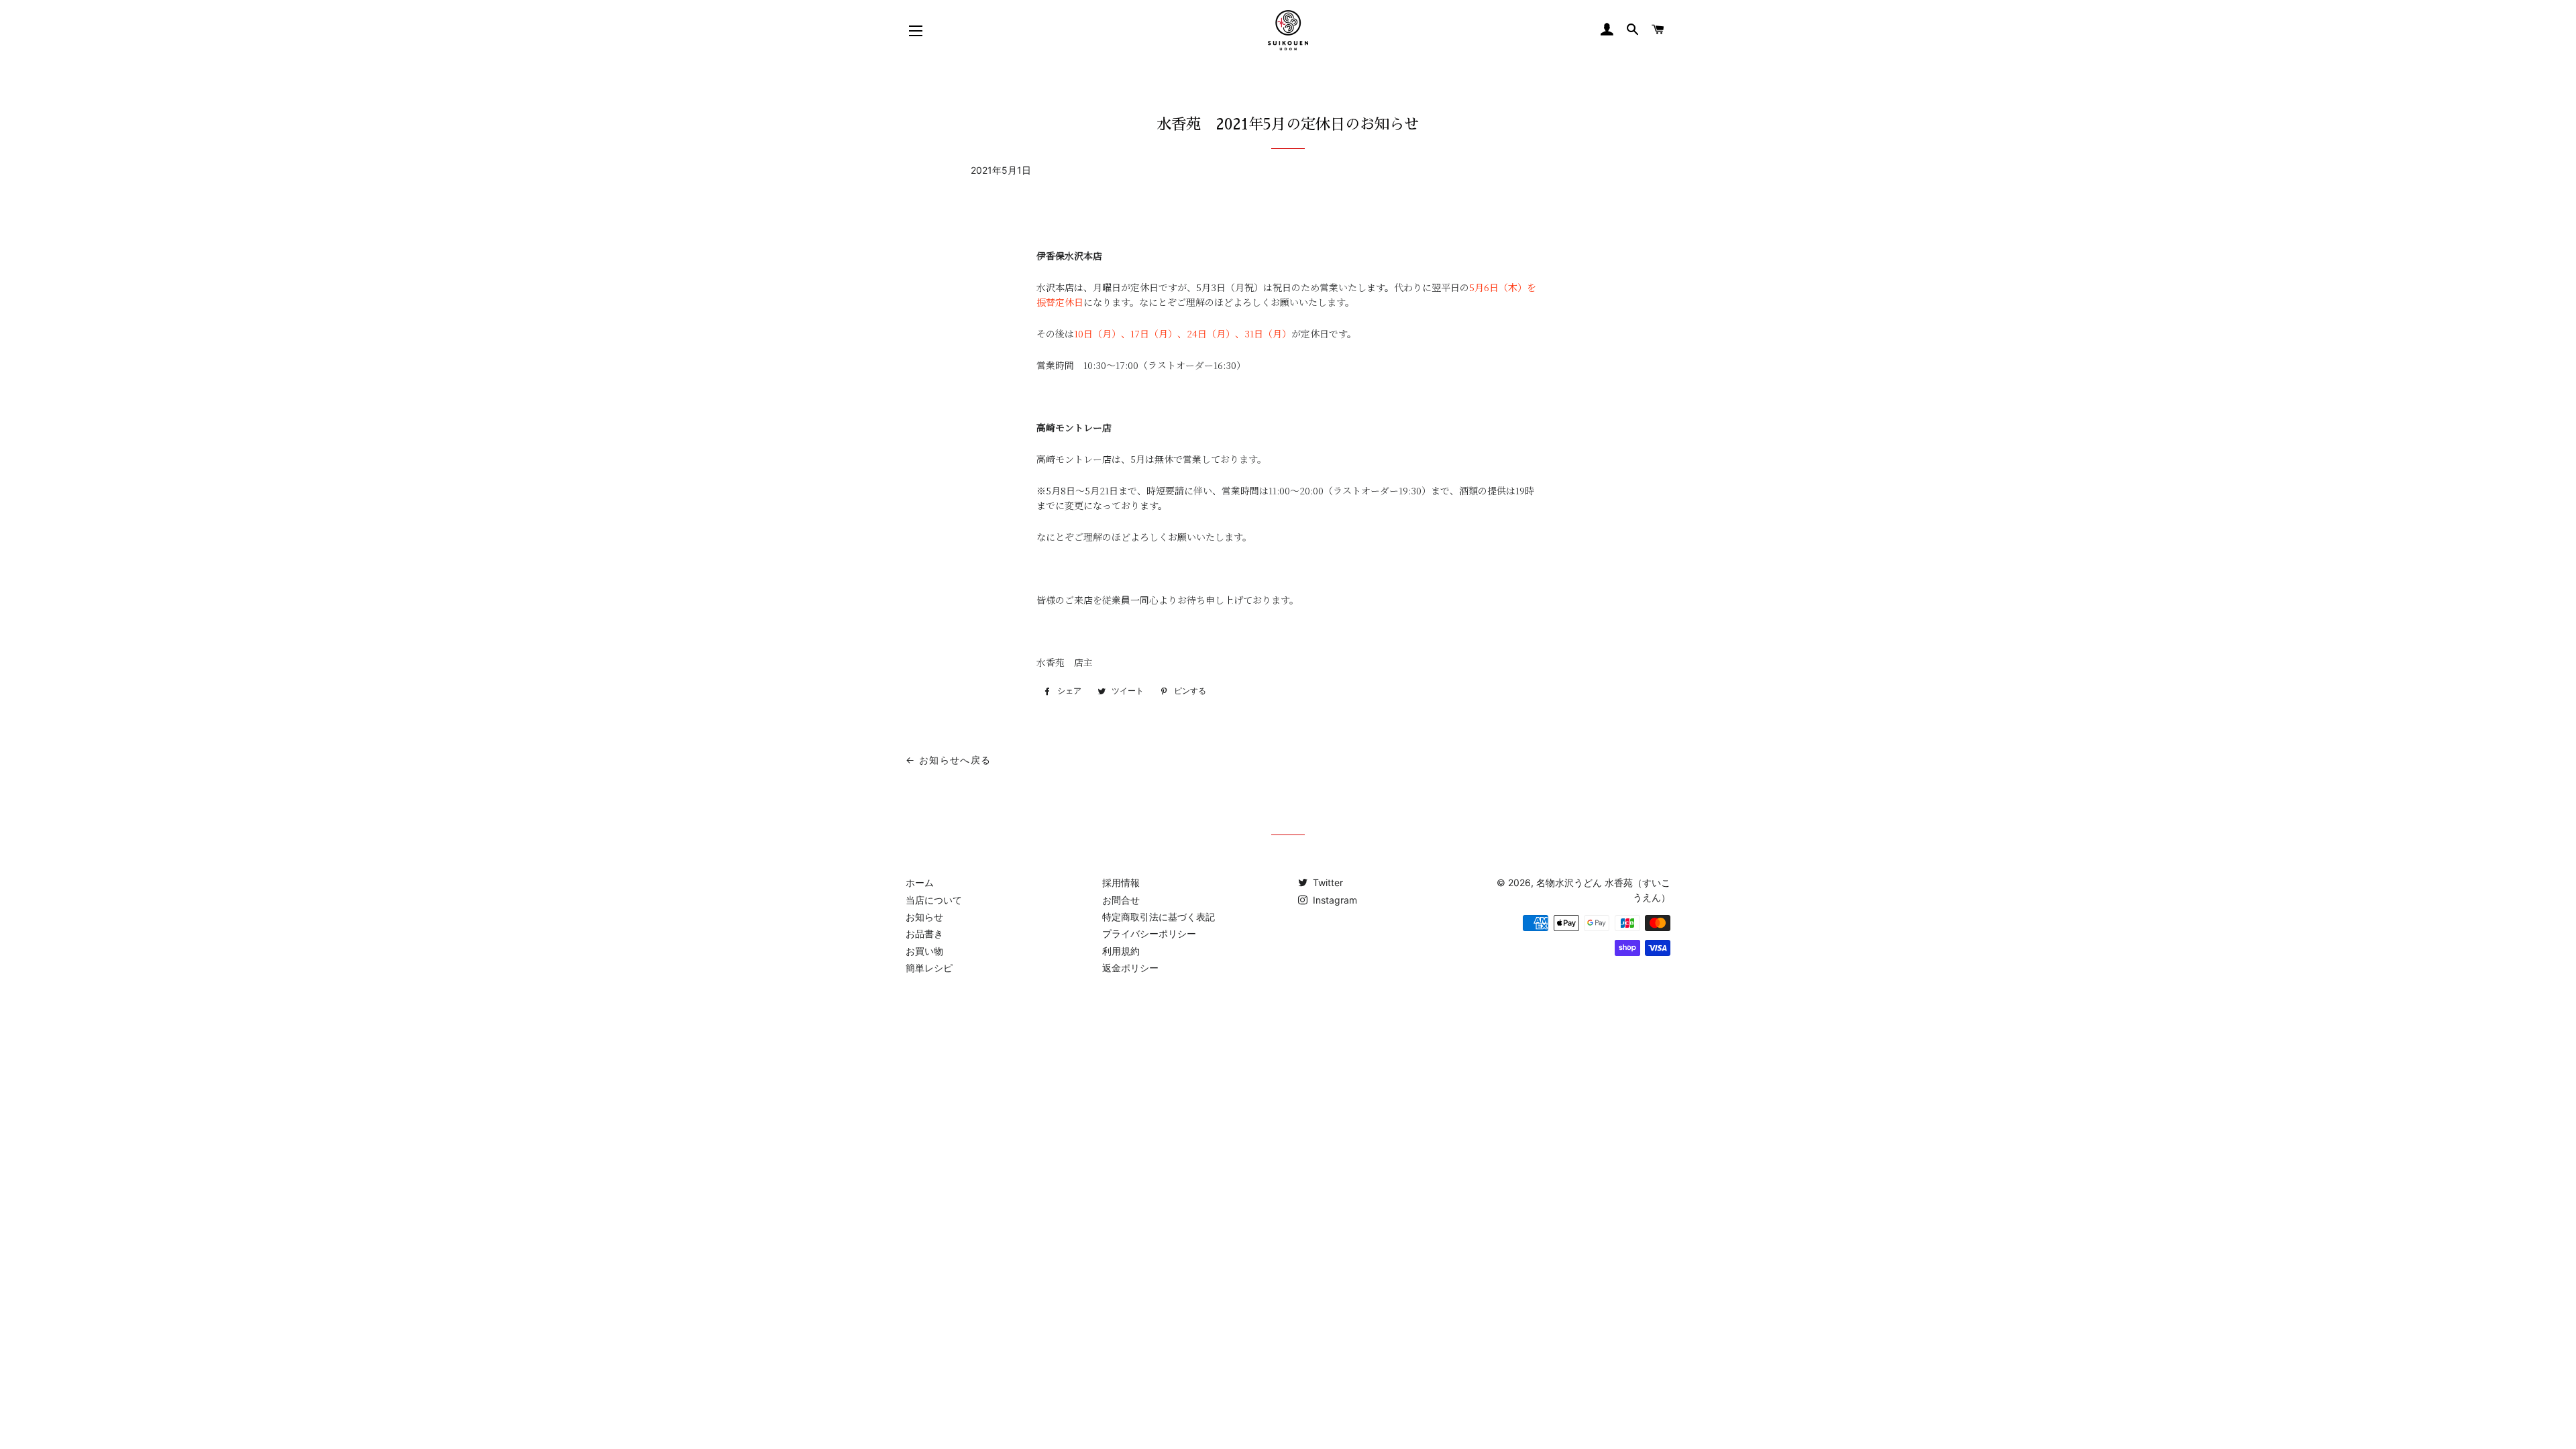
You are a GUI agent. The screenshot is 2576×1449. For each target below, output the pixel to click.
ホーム (920, 882)
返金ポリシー (1130, 968)
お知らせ (924, 917)
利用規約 (1121, 951)
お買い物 (924, 951)
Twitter (1327, 882)
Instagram (1334, 900)
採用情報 (1121, 882)
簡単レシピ (929, 968)
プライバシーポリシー (1149, 933)
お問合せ (1121, 900)
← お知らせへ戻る (949, 760)
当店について (934, 900)
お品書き (924, 933)
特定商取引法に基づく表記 (1159, 917)
